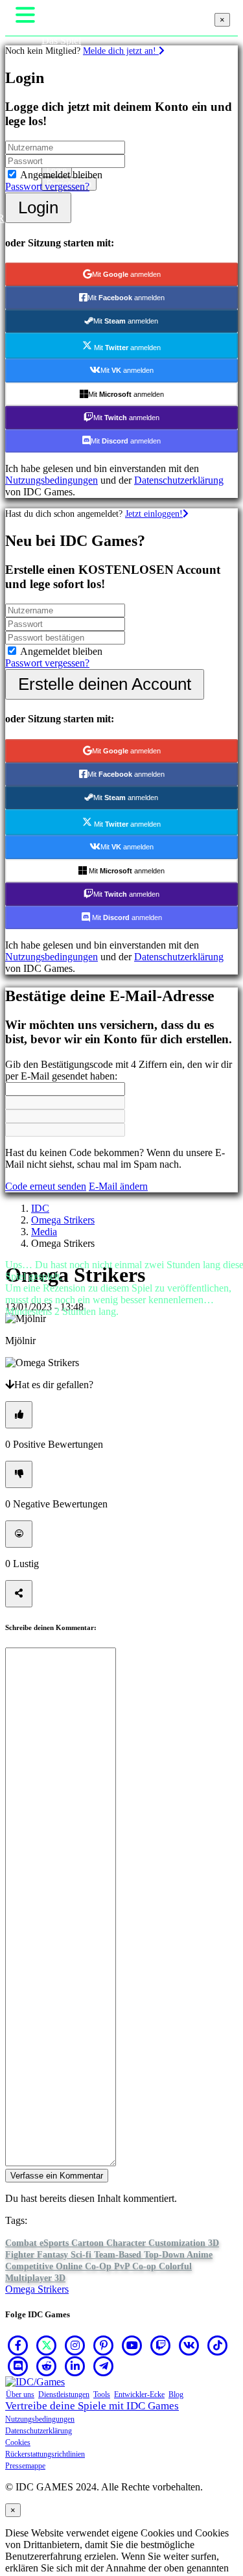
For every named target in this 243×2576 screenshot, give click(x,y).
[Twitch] (161, 2345)
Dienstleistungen (64, 2394)
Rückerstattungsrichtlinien (45, 2454)
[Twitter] (47, 2345)
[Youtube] (132, 2345)
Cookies (18, 2442)
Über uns (20, 2394)
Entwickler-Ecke (139, 2394)
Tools (102, 2394)
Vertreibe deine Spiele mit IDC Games (92, 2406)
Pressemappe (25, 2466)
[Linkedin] (75, 2366)
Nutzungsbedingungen (40, 2419)
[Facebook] (18, 2345)
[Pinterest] (104, 2345)
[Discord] (18, 2366)
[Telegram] (104, 2366)
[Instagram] (75, 2345)
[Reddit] (47, 2366)
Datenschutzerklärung (39, 2431)
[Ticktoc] (218, 2345)
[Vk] (189, 2345)
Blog (176, 2394)
